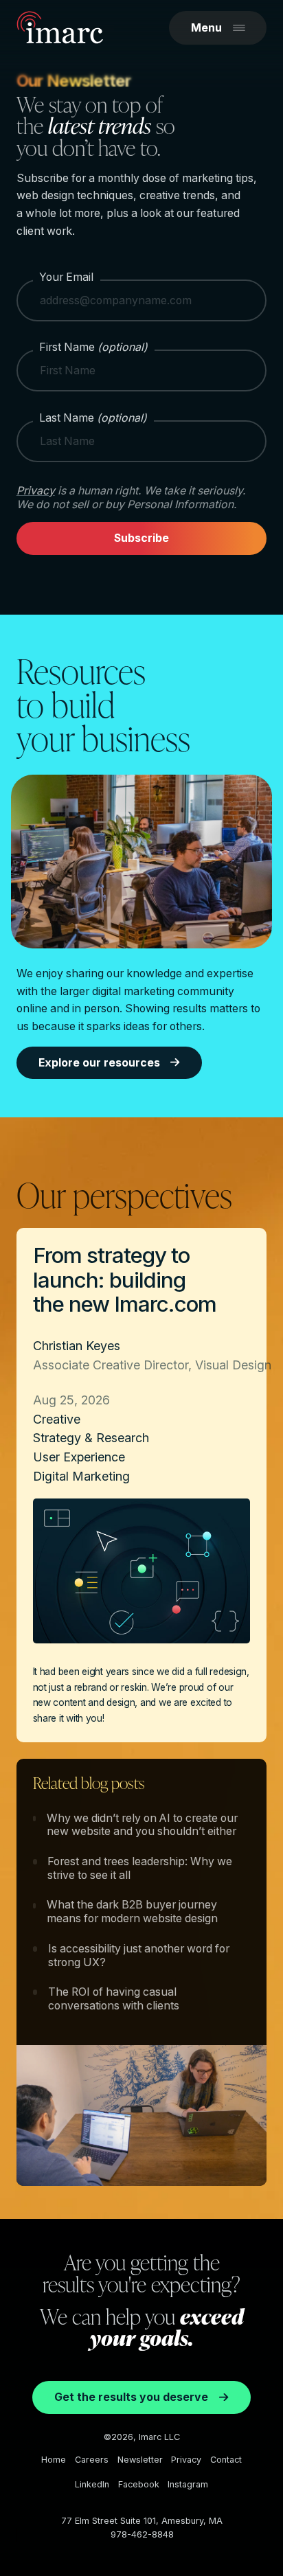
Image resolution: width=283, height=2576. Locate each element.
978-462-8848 (142, 2534)
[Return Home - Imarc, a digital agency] (60, 30)
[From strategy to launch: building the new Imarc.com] (141, 1485)
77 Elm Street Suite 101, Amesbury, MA (142, 2521)
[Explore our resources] (141, 866)
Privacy (36, 491)
